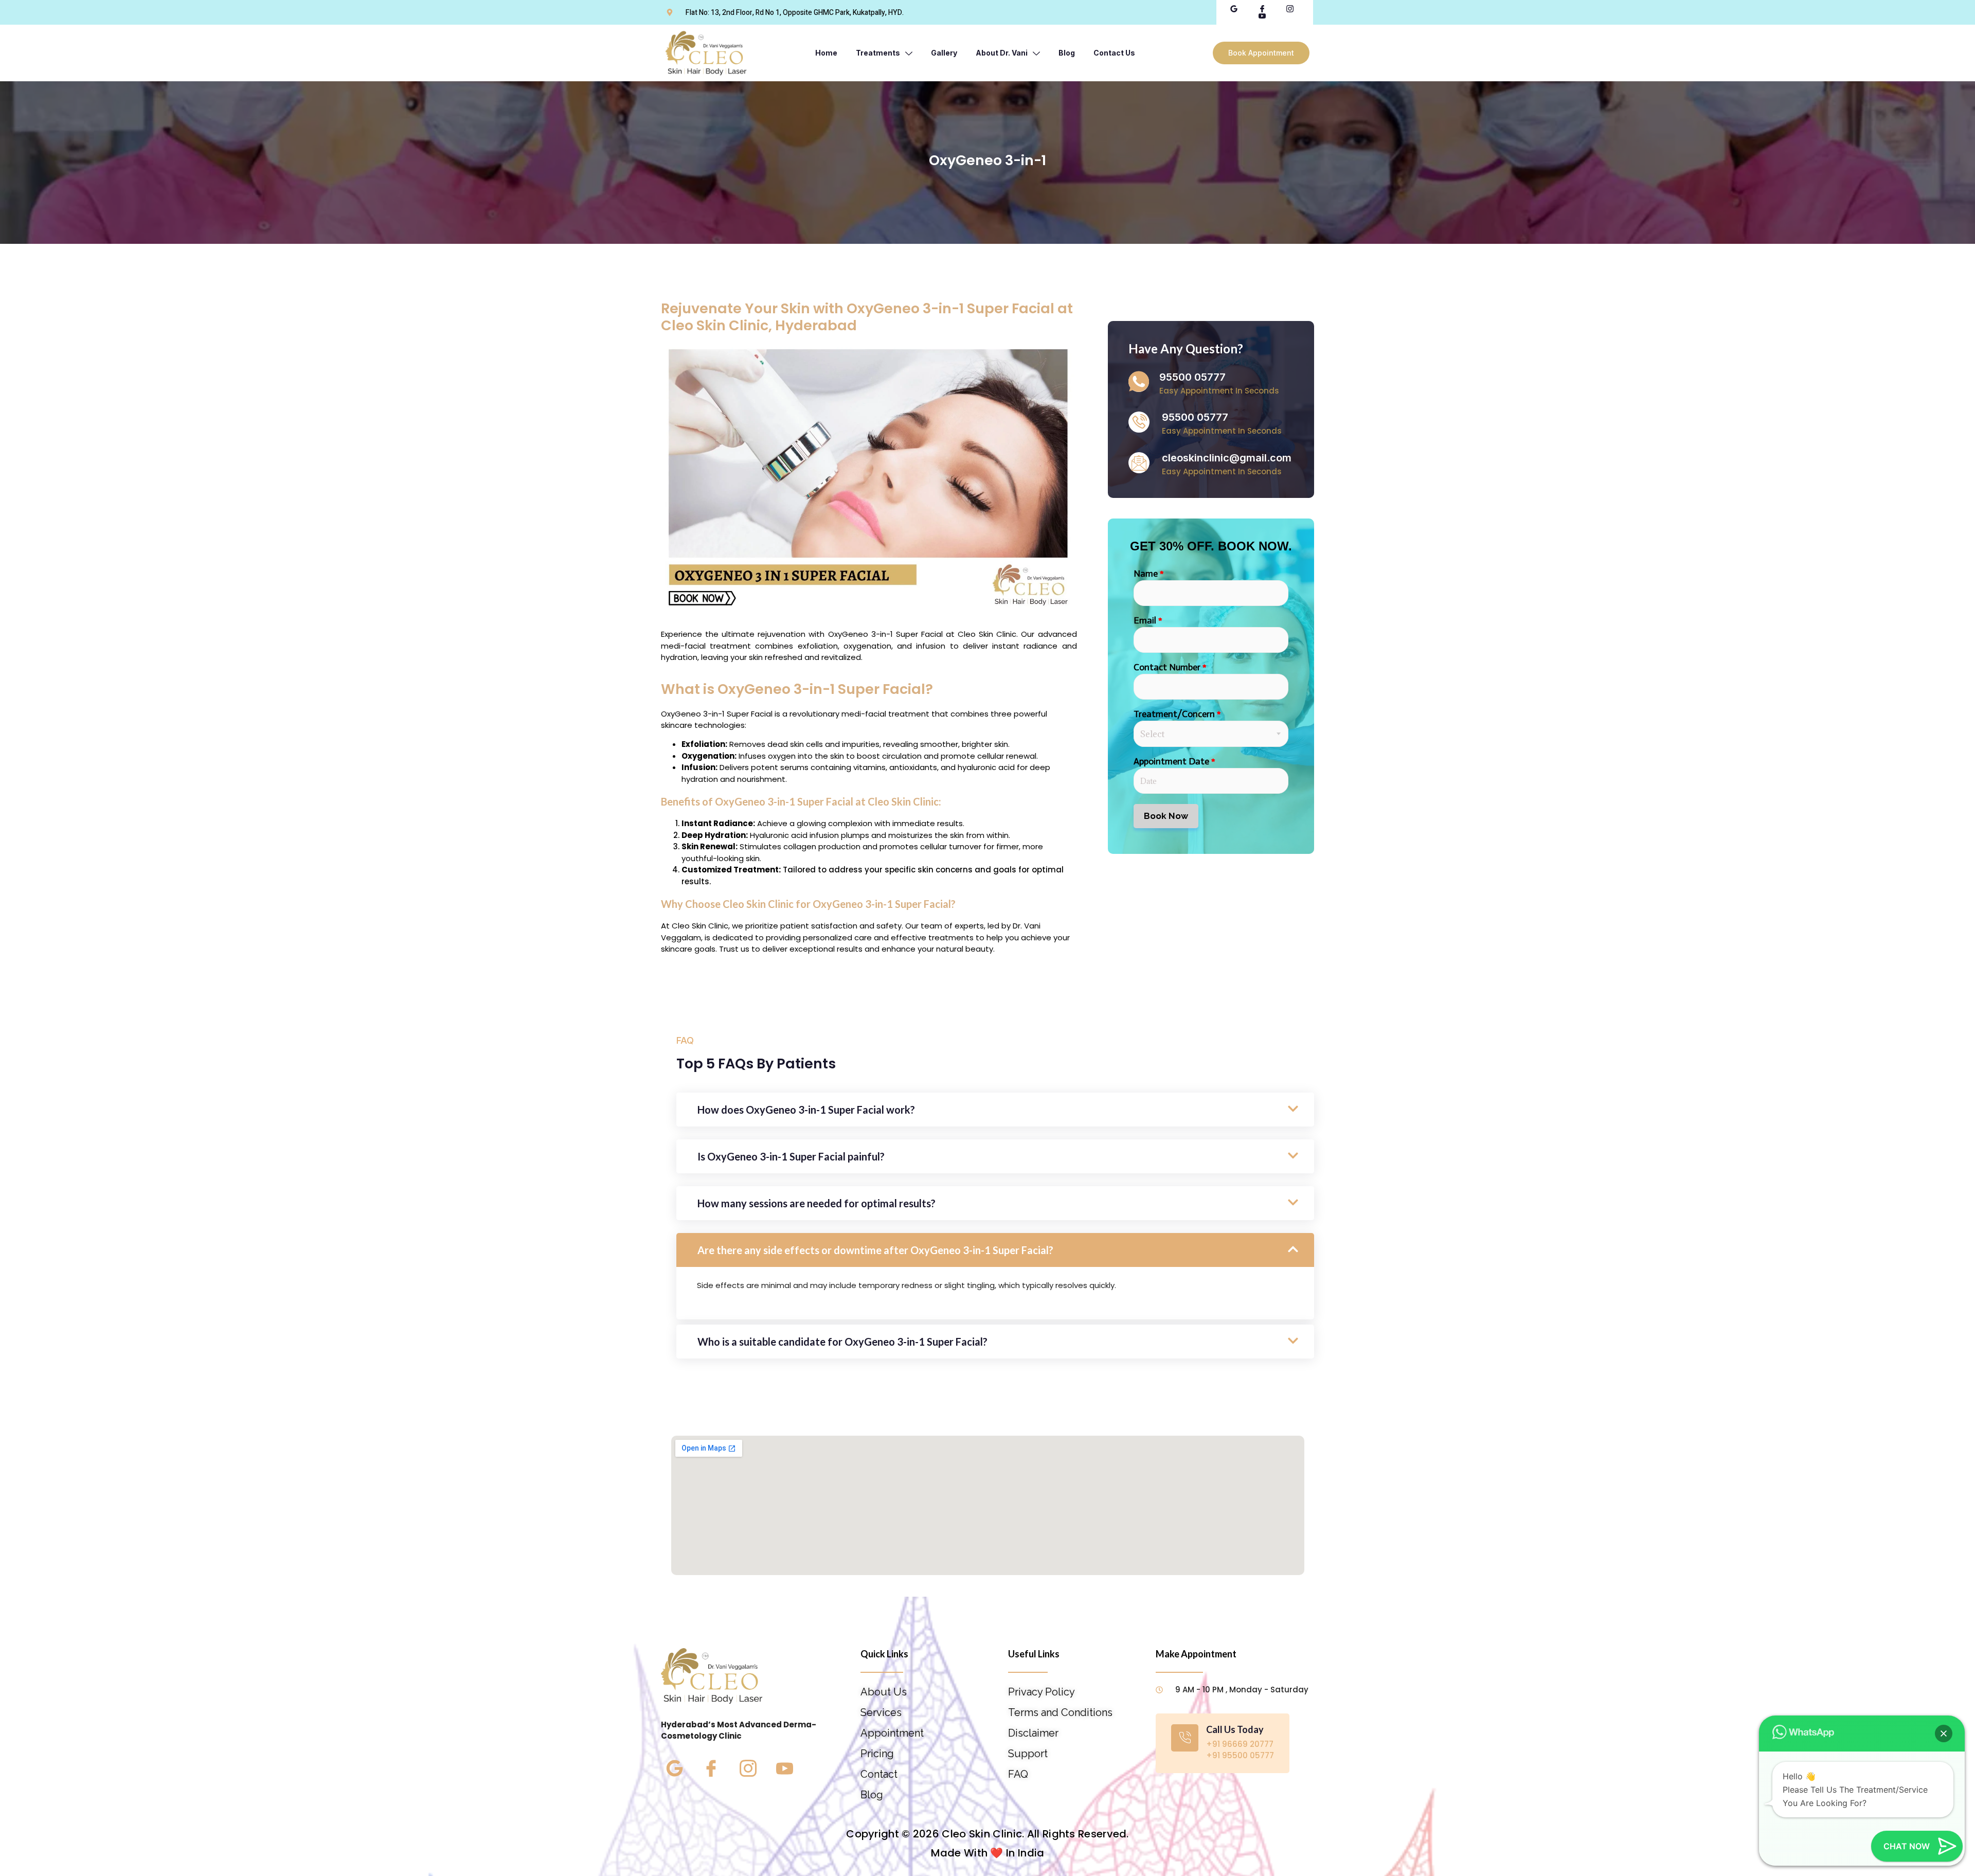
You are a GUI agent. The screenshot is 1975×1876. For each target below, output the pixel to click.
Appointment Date (1174, 761)
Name (1149, 574)
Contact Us (1114, 53)
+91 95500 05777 (1240, 1755)
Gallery (944, 53)
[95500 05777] (1139, 382)
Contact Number (1170, 667)
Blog (1067, 53)
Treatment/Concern (1177, 714)
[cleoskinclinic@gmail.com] (1139, 463)
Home (826, 53)
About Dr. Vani (1002, 53)
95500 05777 (1192, 377)
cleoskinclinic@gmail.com (1227, 458)
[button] (1944, 1734)
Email (1148, 620)
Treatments (878, 53)
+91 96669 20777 (1240, 1744)
